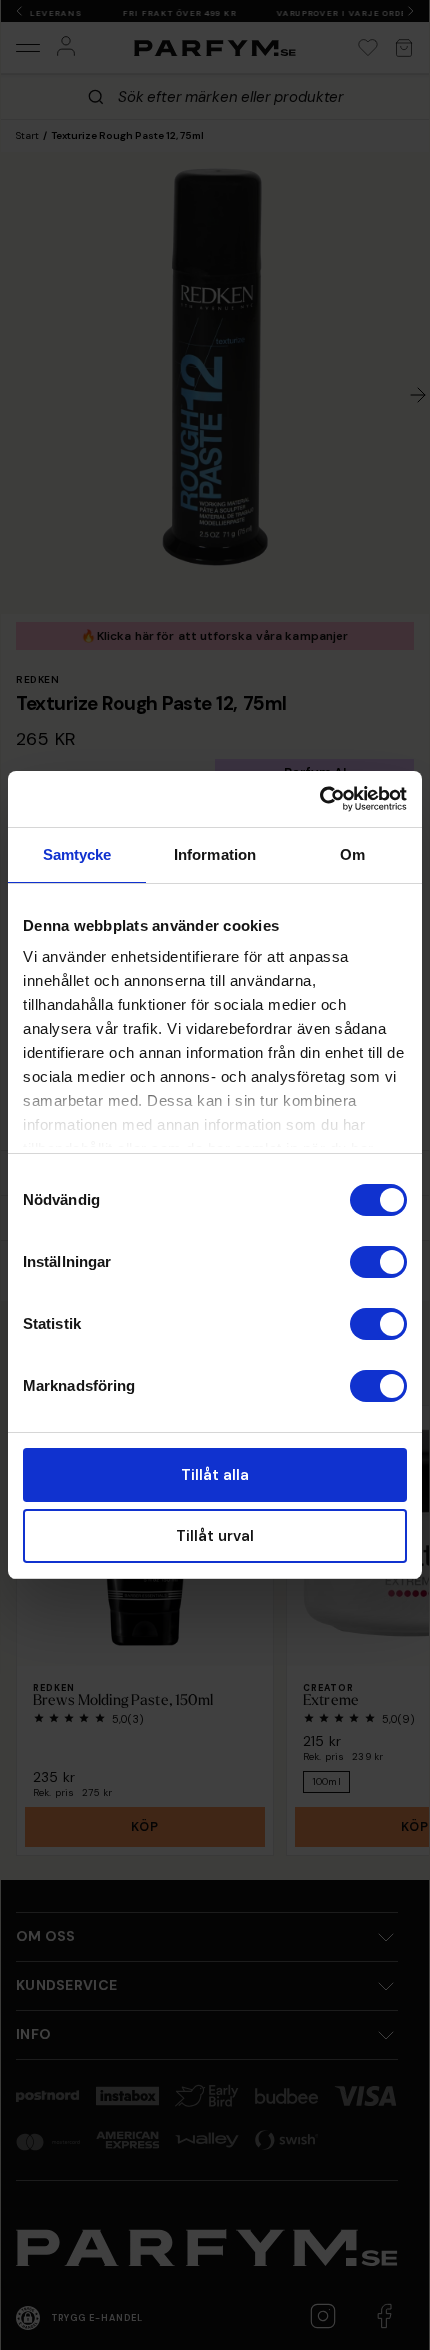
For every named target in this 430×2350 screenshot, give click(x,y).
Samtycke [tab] (77, 854)
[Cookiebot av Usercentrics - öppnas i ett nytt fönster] (319, 799)
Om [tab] (352, 854)
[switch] (378, 1262)
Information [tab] (215, 854)
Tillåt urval (215, 1536)
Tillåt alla (215, 1475)
